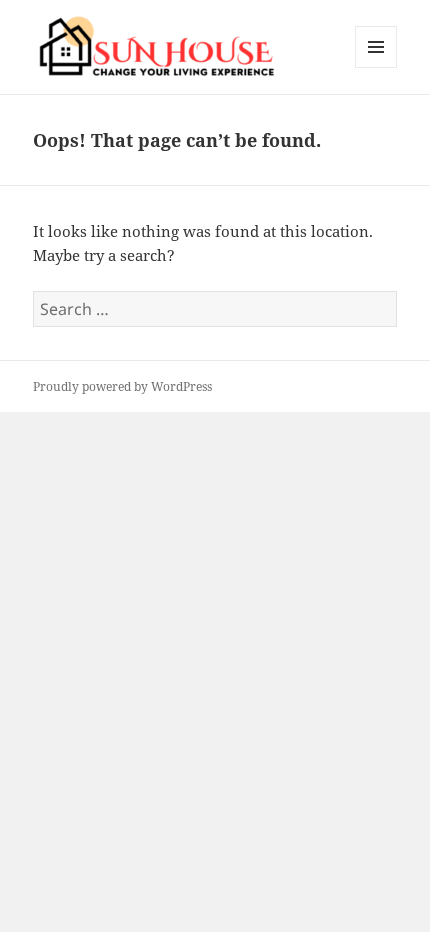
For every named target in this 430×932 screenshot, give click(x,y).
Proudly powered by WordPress (122, 386)
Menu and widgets (376, 67)
